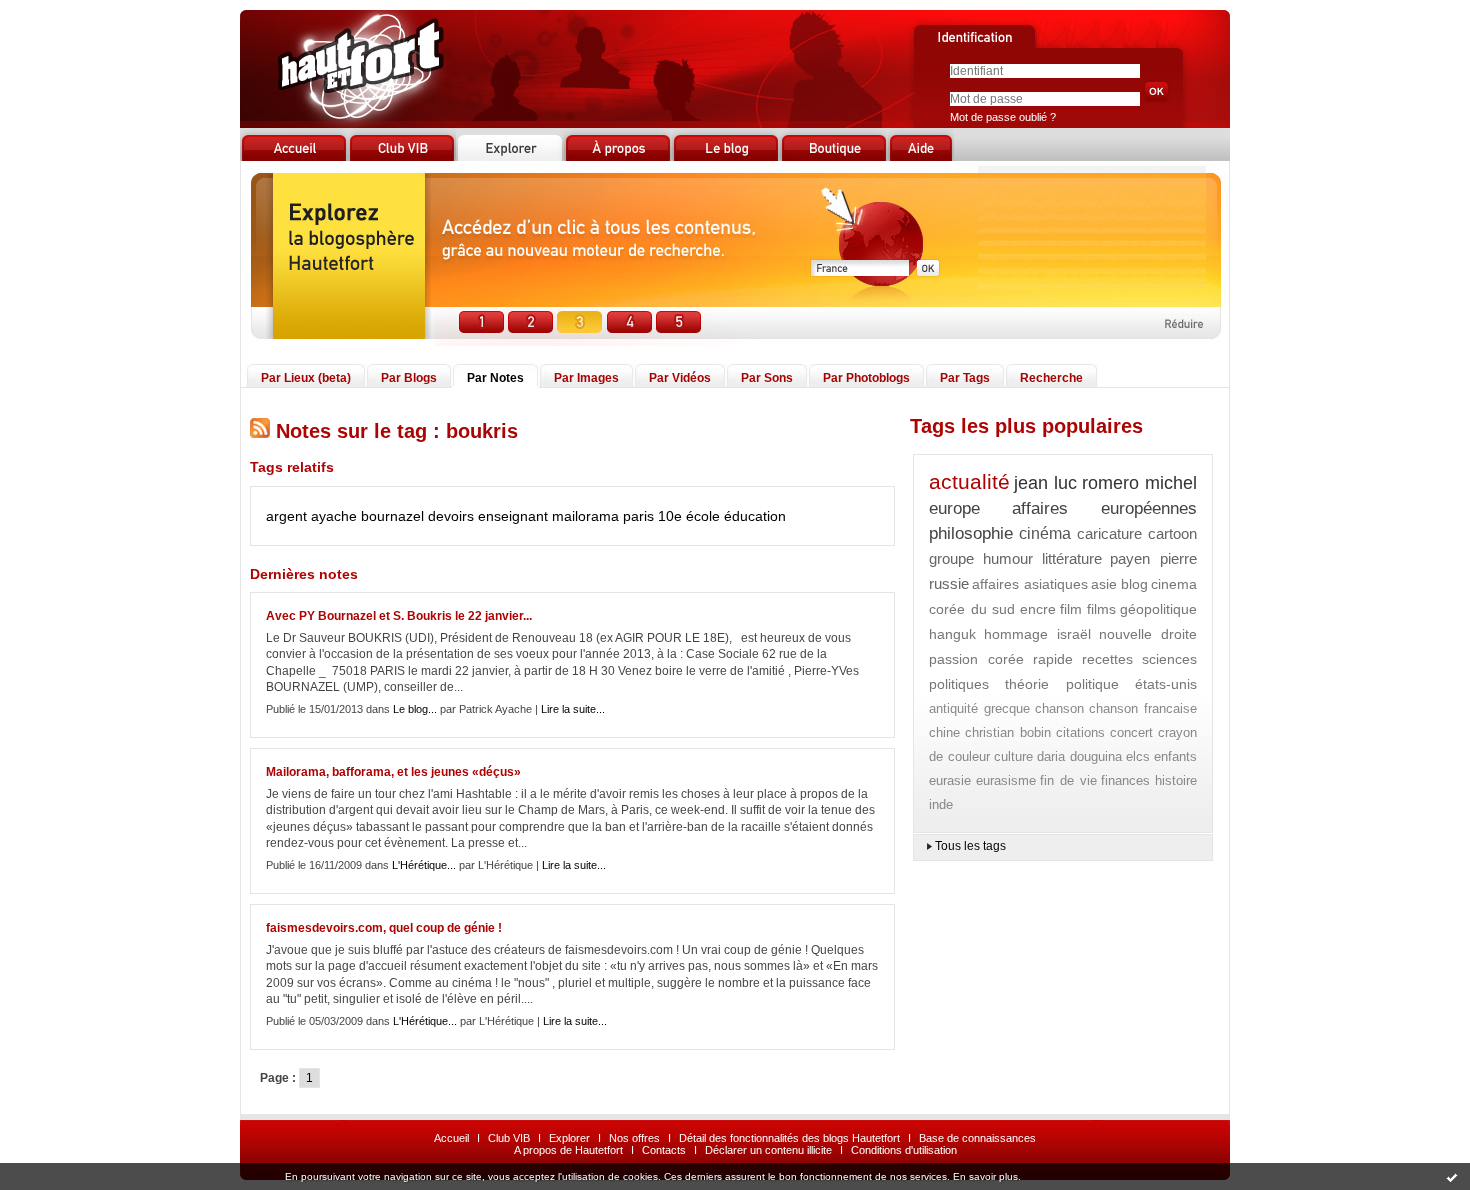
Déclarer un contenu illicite (768, 1150)
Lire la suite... (573, 709)
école (703, 516)
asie (1104, 584)
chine (944, 732)
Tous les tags (970, 846)
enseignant (513, 516)
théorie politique (1062, 684)
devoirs (451, 516)
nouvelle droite (1148, 634)
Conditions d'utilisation (904, 1150)
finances (1125, 780)
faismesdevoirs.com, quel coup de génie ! (384, 928)
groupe (951, 558)
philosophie (971, 533)
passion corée (976, 659)
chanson (1059, 708)
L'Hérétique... (424, 865)
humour (1008, 558)
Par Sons (767, 378)
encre (1038, 609)
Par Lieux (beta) (306, 378)
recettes (1107, 659)
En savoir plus (985, 1176)
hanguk (952, 634)
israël (1074, 634)
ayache (334, 516)
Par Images (586, 378)
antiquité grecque (979, 708)
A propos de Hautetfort (568, 1150)
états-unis (1166, 684)
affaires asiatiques (1029, 584)
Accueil (451, 1138)
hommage (1016, 634)
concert (1131, 732)
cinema (1174, 584)
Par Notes (495, 378)
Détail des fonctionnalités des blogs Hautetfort (789, 1138)
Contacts (664, 1150)
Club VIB (509, 1138)
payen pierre (1153, 558)
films (1101, 609)
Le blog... (415, 709)
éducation (755, 516)
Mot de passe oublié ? (1003, 117)
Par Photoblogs (866, 378)
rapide (1053, 659)
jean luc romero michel (1105, 483)
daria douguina (1079, 756)
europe (954, 508)
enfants (1175, 756)
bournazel (392, 516)
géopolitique (1158, 609)
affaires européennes (1105, 508)
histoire (1176, 780)
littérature (1072, 558)
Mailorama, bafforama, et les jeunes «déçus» (393, 772)
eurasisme (1006, 780)
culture (1013, 756)
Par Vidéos (680, 378)
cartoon (1172, 533)
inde (941, 804)
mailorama (585, 516)
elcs (1138, 756)
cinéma (1045, 533)
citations (1080, 732)
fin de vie (1068, 780)
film (1071, 609)
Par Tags (965, 378)
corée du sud (972, 609)
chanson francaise (1143, 708)
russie (949, 583)
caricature (1109, 533)
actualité (969, 481)
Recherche (1051, 378)
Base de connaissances (977, 1138)
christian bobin (1008, 732)
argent (286, 516)
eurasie (950, 780)
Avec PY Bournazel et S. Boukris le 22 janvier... (399, 616)
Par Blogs (409, 378)
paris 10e (652, 516)
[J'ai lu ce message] (1452, 1177)
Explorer (569, 1138)
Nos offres (634, 1138)
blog (1134, 584)
